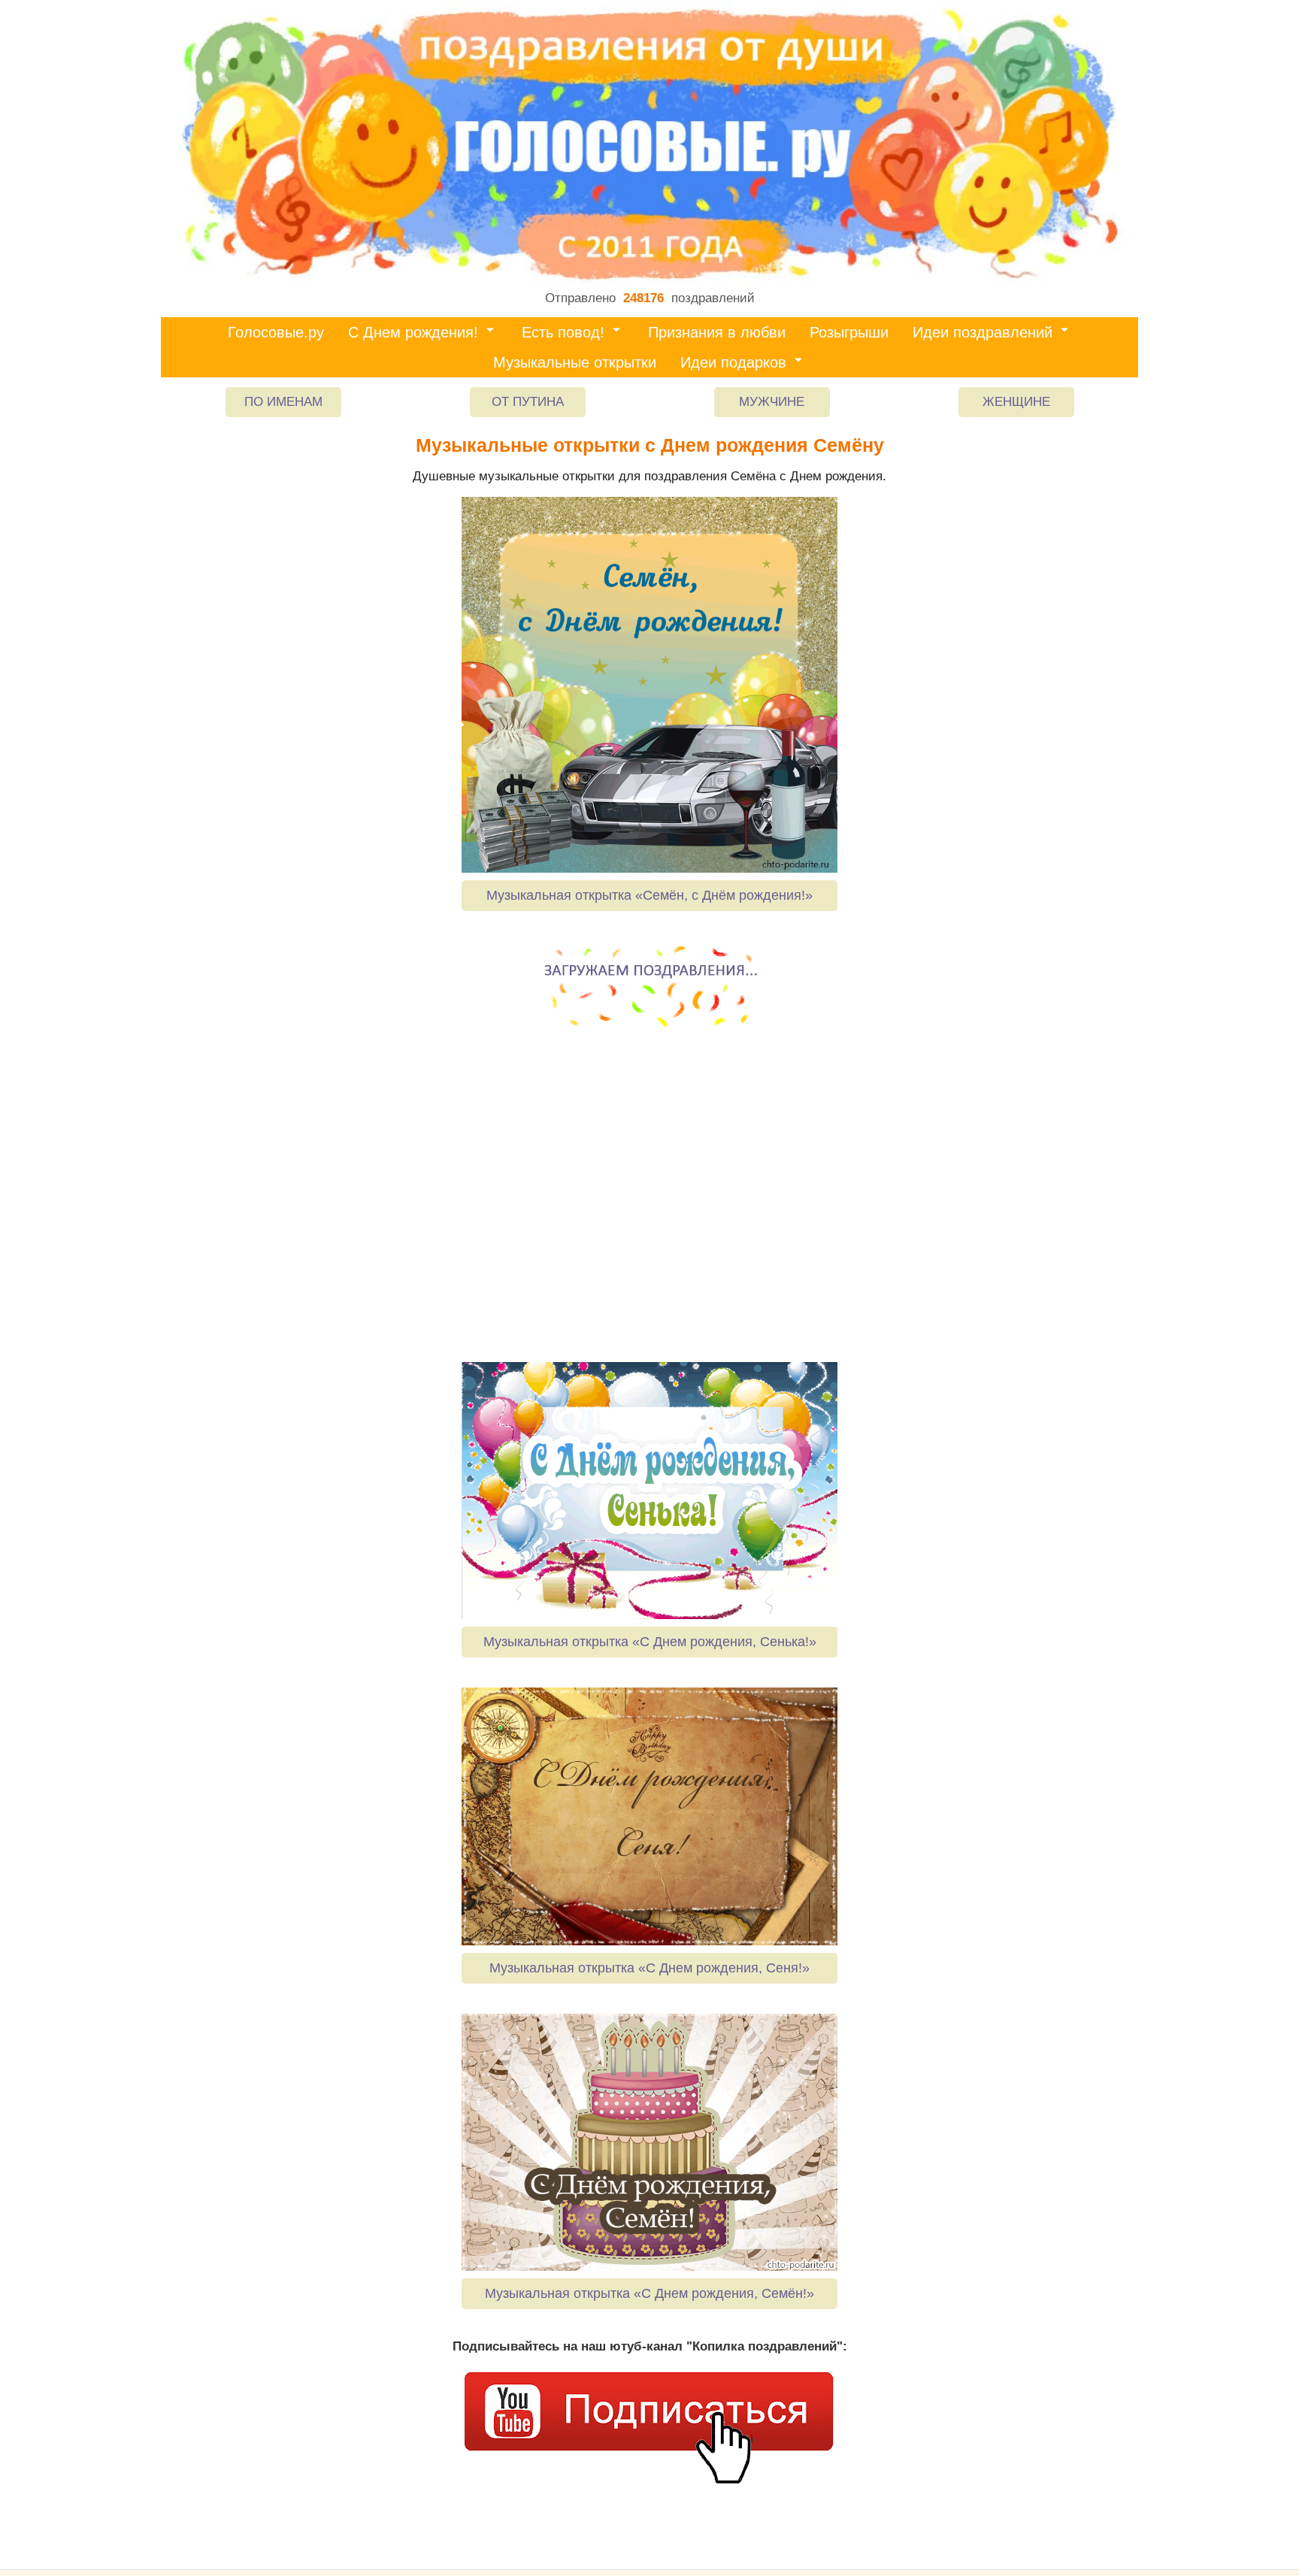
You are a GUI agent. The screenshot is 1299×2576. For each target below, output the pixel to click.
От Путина (528, 402)
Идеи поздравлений (983, 332)
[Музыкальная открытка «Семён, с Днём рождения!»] (649, 685)
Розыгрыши (849, 332)
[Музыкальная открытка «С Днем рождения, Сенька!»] (649, 1491)
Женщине (1016, 402)
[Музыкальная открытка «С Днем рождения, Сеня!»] (649, 1816)
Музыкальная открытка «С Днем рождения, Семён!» (649, 2293)
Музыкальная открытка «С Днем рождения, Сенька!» (650, 1642)
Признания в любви (717, 332)
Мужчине (772, 402)
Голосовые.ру (276, 332)
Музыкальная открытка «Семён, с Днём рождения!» (649, 895)
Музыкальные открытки (575, 362)
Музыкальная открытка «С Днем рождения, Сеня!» (649, 1968)
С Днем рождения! (413, 332)
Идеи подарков (733, 362)
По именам (283, 402)
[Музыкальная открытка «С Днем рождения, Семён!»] (649, 2142)
